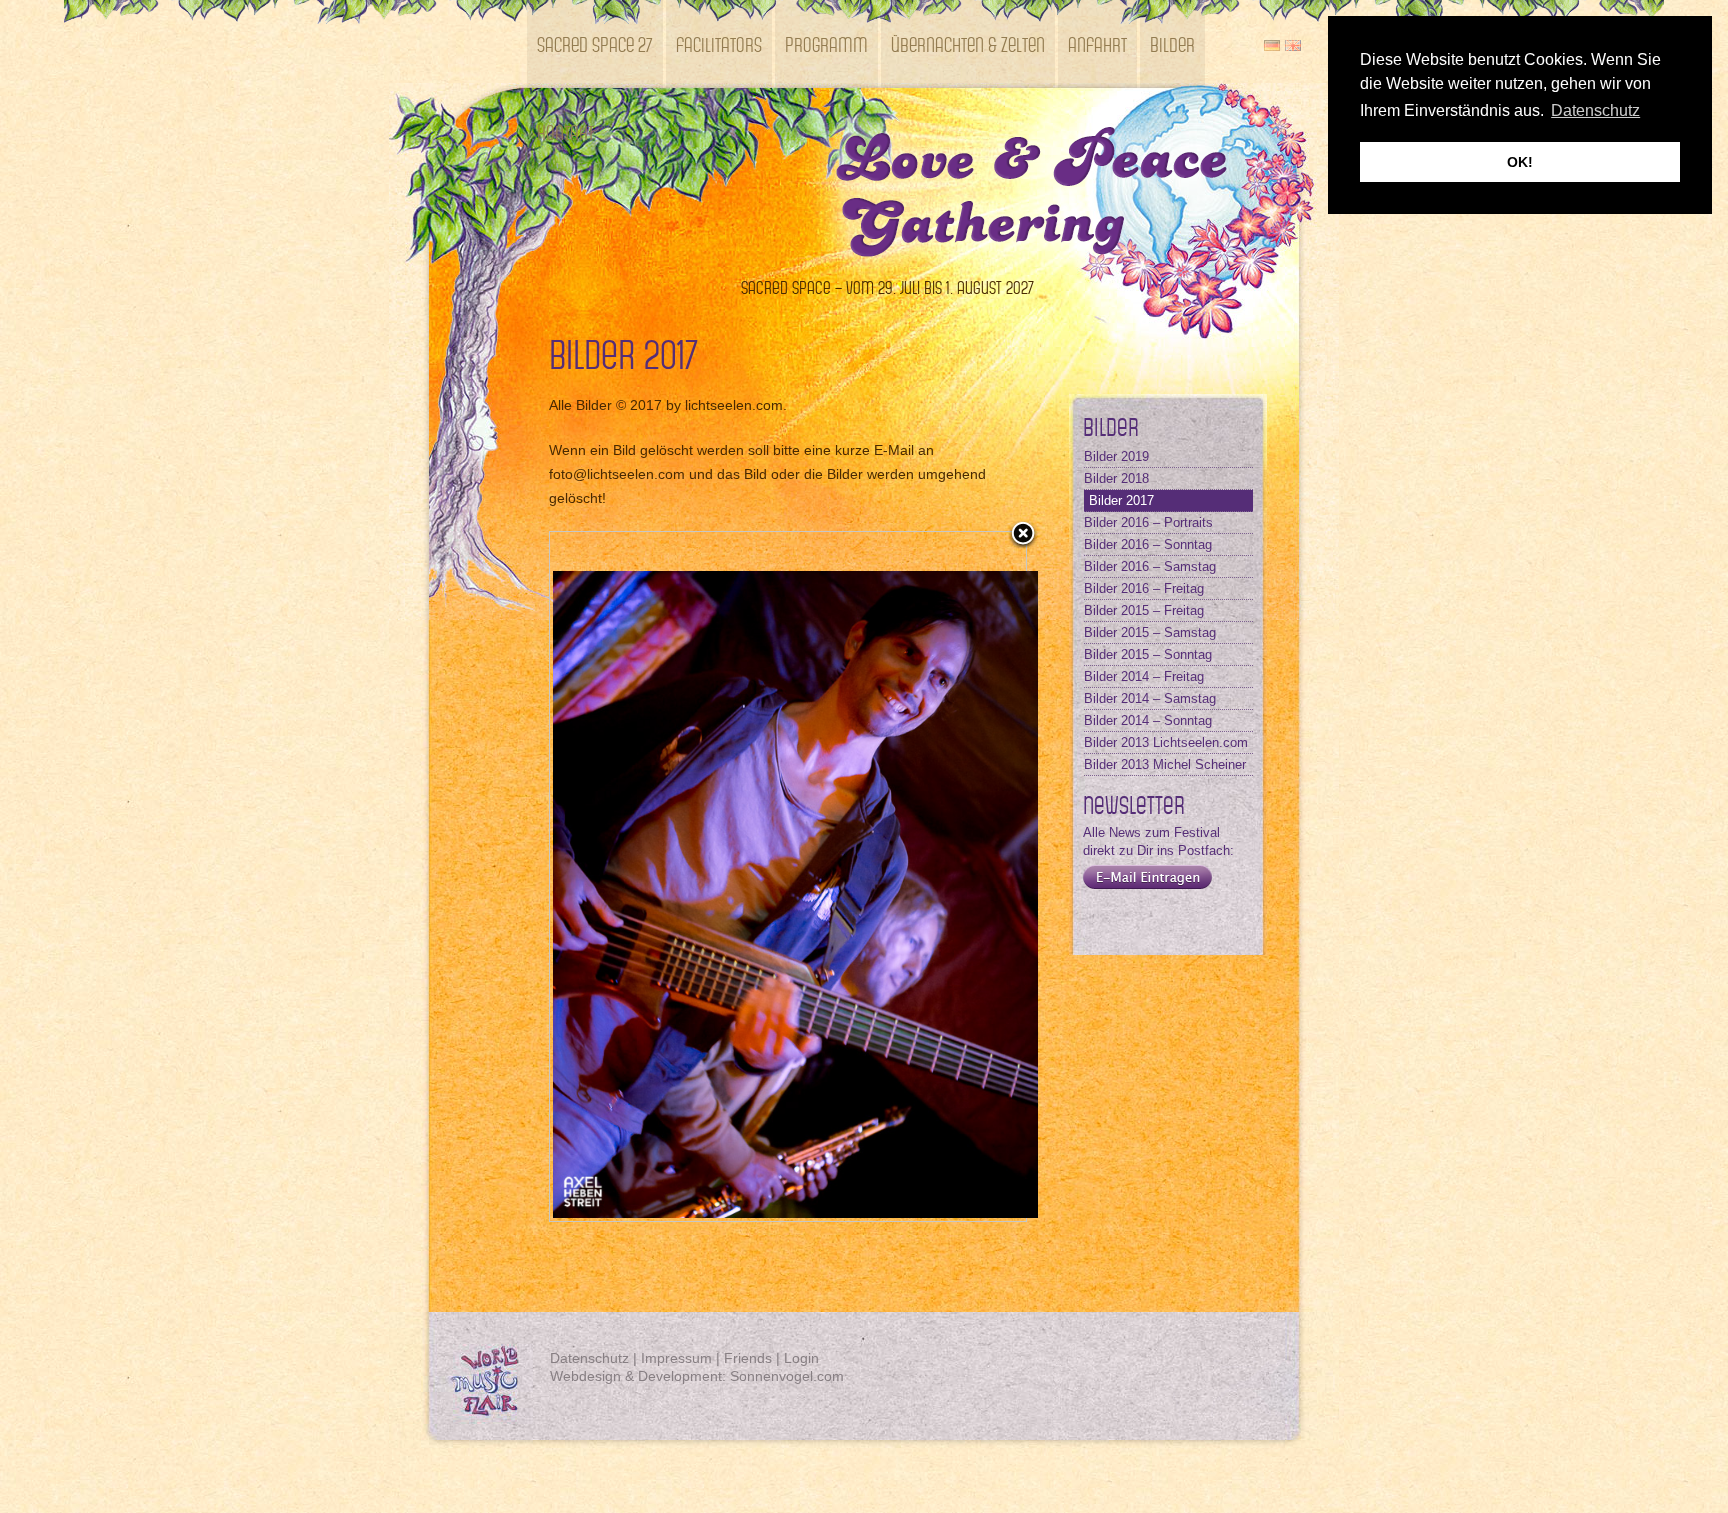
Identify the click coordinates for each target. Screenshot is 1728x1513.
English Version (1293, 45)
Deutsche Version (1272, 45)
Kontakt (565, 131)
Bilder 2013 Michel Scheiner (1165, 764)
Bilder (1172, 43)
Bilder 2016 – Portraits (1148, 522)
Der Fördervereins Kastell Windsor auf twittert (1135, 925)
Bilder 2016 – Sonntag (1148, 544)
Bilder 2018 (1116, 478)
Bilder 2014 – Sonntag (1148, 720)
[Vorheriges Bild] (633, 876)
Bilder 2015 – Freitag (1144, 610)
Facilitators (719, 43)
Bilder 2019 (1116, 456)
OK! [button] (1520, 162)
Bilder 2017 (1121, 500)
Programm (826, 43)
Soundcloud (1240, 925)
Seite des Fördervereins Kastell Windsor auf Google (1170, 925)
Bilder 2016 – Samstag (1150, 566)
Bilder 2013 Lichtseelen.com (1166, 742)
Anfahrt (1097, 43)
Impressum (676, 1358)
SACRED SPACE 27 (595, 43)
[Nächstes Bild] (942, 876)
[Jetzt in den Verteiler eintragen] (1142, 889)
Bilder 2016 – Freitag (1144, 588)
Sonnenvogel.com (787, 1376)
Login (801, 1358)
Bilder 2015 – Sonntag (1148, 654)
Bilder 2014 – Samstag (1150, 698)
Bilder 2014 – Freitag (1144, 676)
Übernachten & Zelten (968, 43)
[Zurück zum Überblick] (1023, 535)
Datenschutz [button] (1595, 110)
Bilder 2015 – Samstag (1150, 632)
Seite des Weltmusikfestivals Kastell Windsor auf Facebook (1100, 925)
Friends (748, 1358)
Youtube (1205, 925)
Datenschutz (589, 1358)
